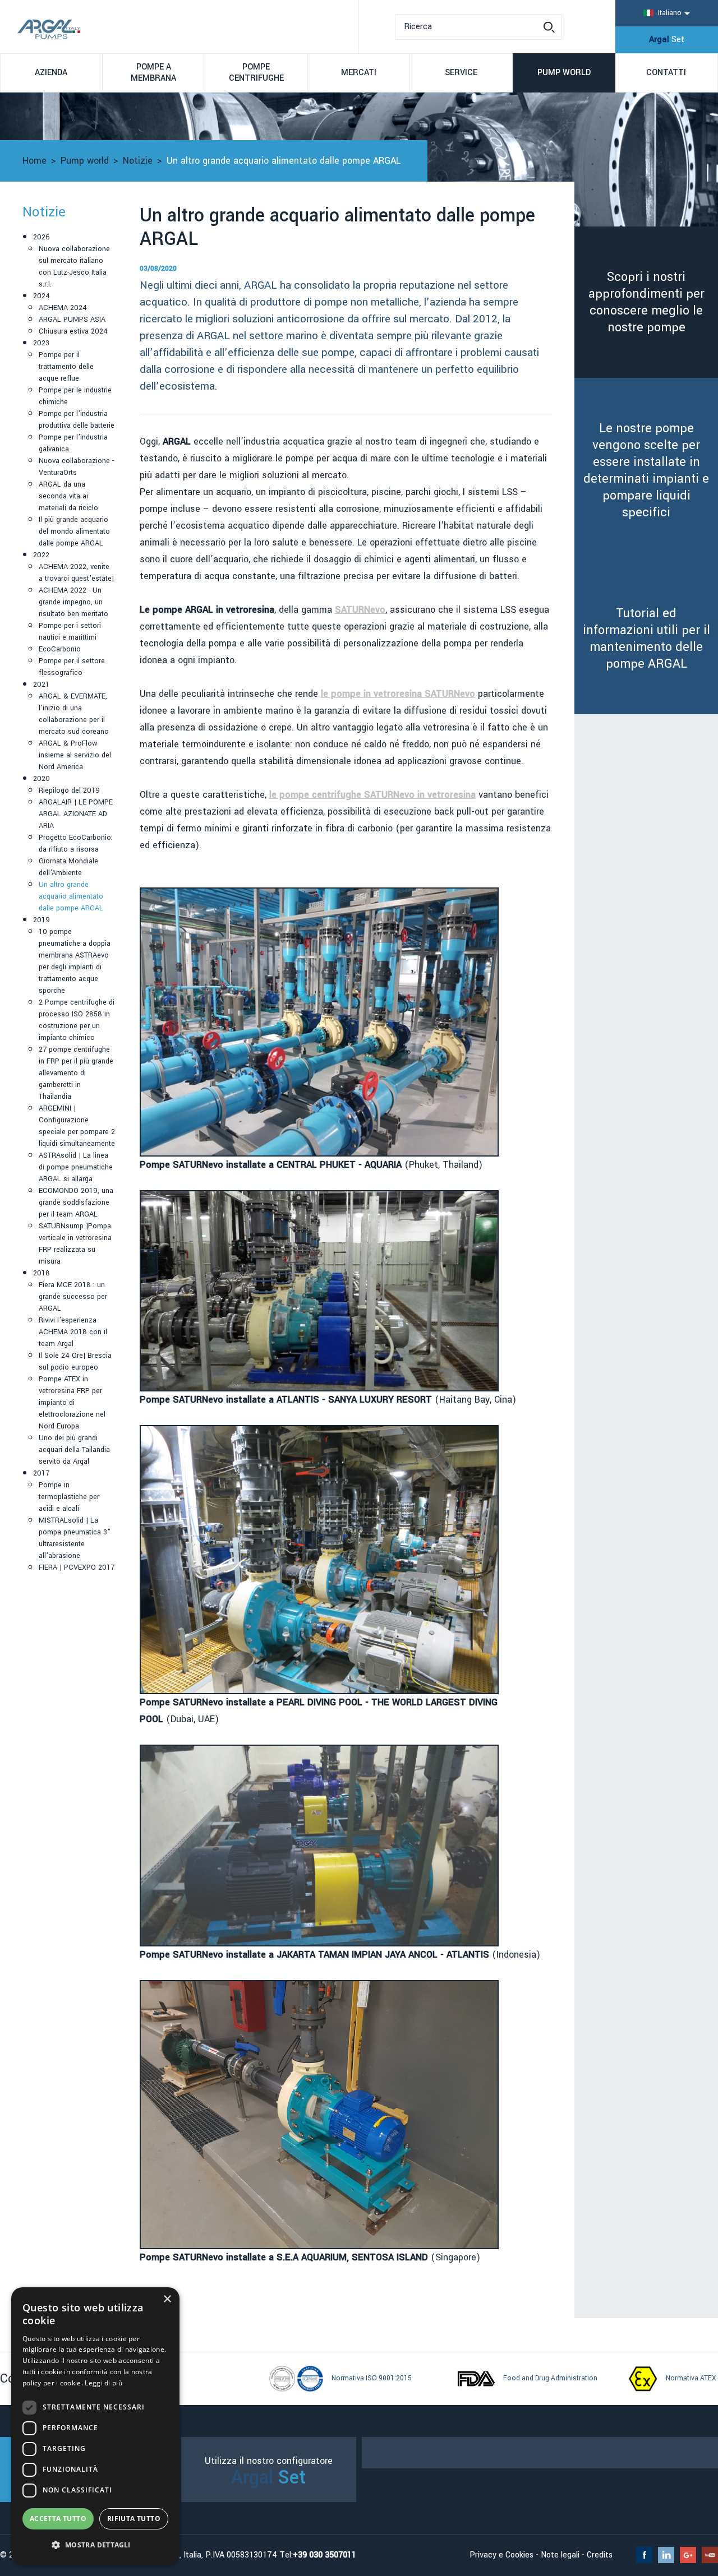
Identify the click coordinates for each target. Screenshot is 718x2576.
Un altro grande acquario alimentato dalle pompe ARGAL (71, 896)
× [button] (167, 2299)
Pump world (564, 73)
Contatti (666, 73)
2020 (42, 779)
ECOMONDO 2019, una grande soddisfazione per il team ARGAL (76, 1203)
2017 (41, 1473)
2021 (41, 685)
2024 (42, 296)
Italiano (670, 13)
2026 (42, 237)
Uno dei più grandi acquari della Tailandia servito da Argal (74, 1450)
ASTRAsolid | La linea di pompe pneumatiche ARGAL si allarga (76, 1167)
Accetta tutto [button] (58, 2519)
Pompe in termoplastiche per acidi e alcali (69, 1497)
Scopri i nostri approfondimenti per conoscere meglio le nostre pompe (646, 302)
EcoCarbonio (60, 649)
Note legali (560, 2555)
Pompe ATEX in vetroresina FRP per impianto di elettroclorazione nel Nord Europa (72, 1403)
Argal (667, 40)
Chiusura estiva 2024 (73, 331)
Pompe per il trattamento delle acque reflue (66, 367)
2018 (42, 1273)
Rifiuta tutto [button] (134, 2519)
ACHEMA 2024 (63, 308)
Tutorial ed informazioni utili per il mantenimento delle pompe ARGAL (646, 639)
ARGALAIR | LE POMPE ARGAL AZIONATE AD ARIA (76, 814)
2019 (42, 920)
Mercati (359, 73)
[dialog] (95, 2426)
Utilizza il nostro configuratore (269, 2473)
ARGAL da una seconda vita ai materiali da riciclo (68, 496)
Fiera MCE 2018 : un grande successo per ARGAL (73, 1297)
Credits (600, 2555)
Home (34, 161)
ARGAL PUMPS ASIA (72, 320)
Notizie (138, 161)
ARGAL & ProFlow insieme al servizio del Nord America (75, 755)
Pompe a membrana (153, 73)
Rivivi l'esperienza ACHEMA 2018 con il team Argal (73, 1332)
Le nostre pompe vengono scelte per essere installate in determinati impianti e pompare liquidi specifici (646, 470)
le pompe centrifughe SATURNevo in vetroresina (372, 795)
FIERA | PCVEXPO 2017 (77, 1567)
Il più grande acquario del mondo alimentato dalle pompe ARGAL (74, 531)
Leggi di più (103, 2383)
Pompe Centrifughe (256, 73)
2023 (41, 343)
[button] (95, 2545)
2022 (41, 555)
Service (461, 73)
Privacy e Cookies (501, 2555)
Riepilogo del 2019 (69, 790)
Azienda (51, 73)
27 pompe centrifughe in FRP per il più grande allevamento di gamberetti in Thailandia (76, 1073)
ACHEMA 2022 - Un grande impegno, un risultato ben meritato (73, 602)
